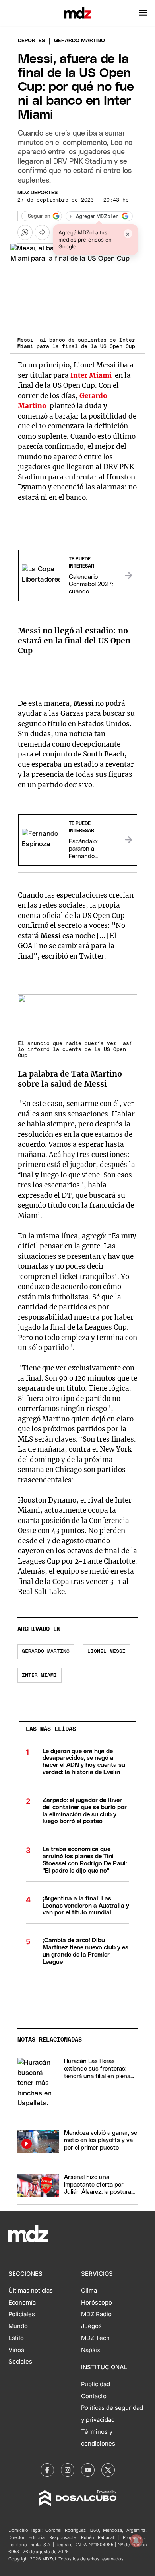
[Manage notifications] (136, 2541)
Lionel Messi (107, 1652)
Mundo (18, 2326)
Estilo (16, 2338)
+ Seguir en (37, 216)
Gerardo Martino (46, 1652)
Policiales (22, 2314)
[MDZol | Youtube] (88, 2470)
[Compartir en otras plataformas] (42, 232)
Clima (89, 2291)
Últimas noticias (31, 2291)
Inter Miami (39, 1675)
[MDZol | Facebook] (47, 2470)
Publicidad (96, 2384)
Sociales (20, 2362)
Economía (22, 2303)
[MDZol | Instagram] (68, 2470)
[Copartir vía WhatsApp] (25, 232)
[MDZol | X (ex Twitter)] (108, 2470)
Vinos (16, 2350)
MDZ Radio (96, 2314)
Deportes (31, 41)
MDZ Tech (95, 2338)
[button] (143, 13)
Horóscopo (97, 2303)
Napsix (91, 2350)
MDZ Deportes (38, 193)
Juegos (91, 2326)
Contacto (94, 2396)
